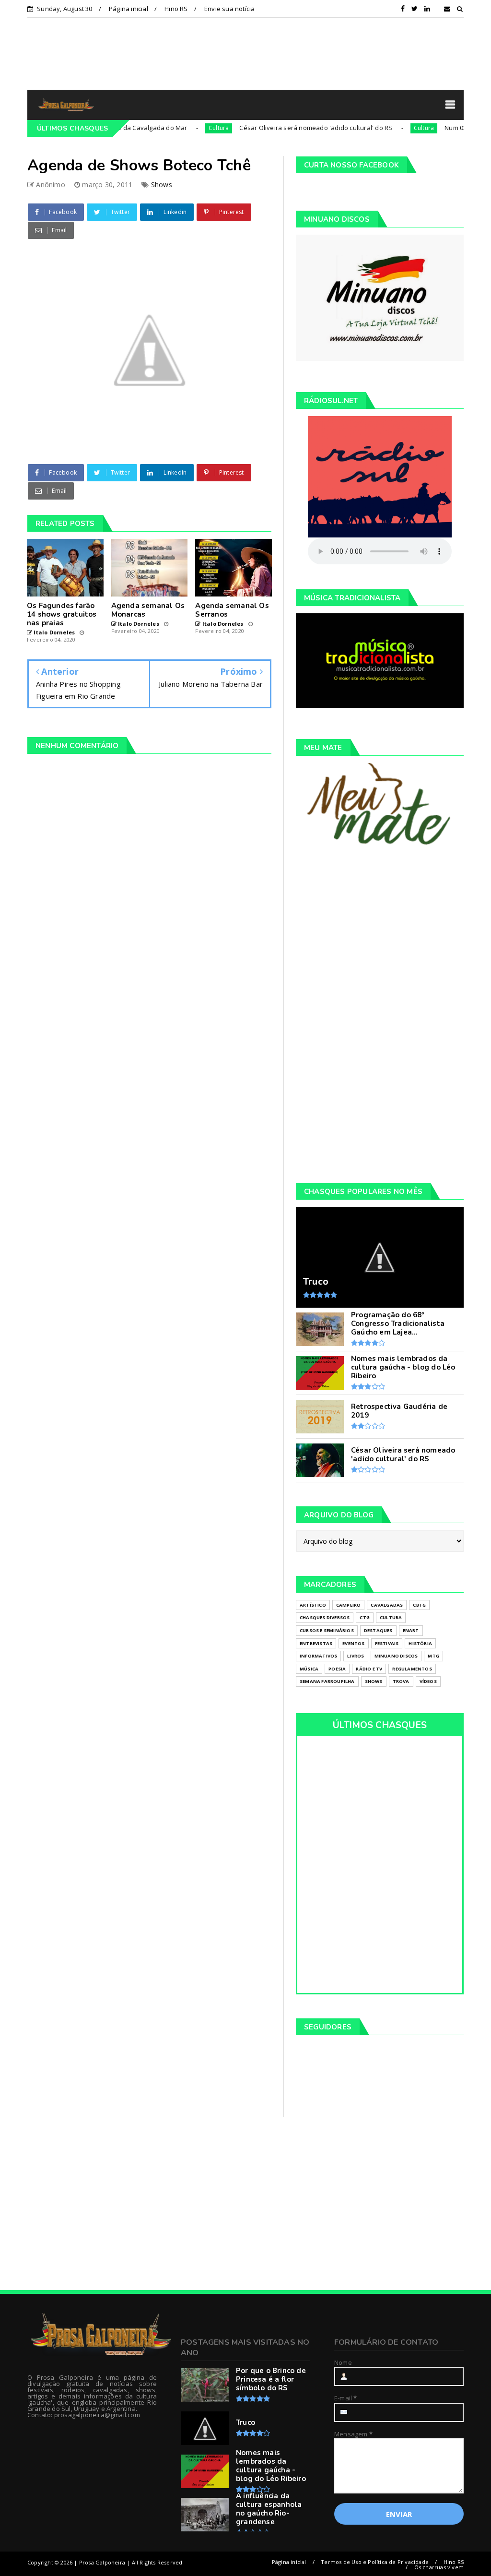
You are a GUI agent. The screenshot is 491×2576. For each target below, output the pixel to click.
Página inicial (129, 9)
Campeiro (349, 1605)
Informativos (318, 1656)
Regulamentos (412, 1669)
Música (309, 1669)
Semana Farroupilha (327, 1681)
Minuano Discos (396, 1656)
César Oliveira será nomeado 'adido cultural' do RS (281, 128)
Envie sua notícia (229, 9)
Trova (401, 1681)
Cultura (184, 128)
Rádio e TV (369, 1669)
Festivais (387, 1643)
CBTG (419, 1605)
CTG (365, 1617)
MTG (433, 1656)
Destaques (378, 1630)
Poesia (337, 1669)
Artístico (313, 1605)
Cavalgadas (387, 1605)
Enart (411, 1630)
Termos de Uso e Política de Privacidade (375, 2562)
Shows (162, 185)
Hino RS (176, 9)
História (420, 1643)
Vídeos (428, 1681)
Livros (356, 1656)
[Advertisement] (245, 53)
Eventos (353, 1643)
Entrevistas (316, 1643)
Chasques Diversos (325, 1617)
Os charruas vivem (439, 2567)
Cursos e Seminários (327, 1630)
